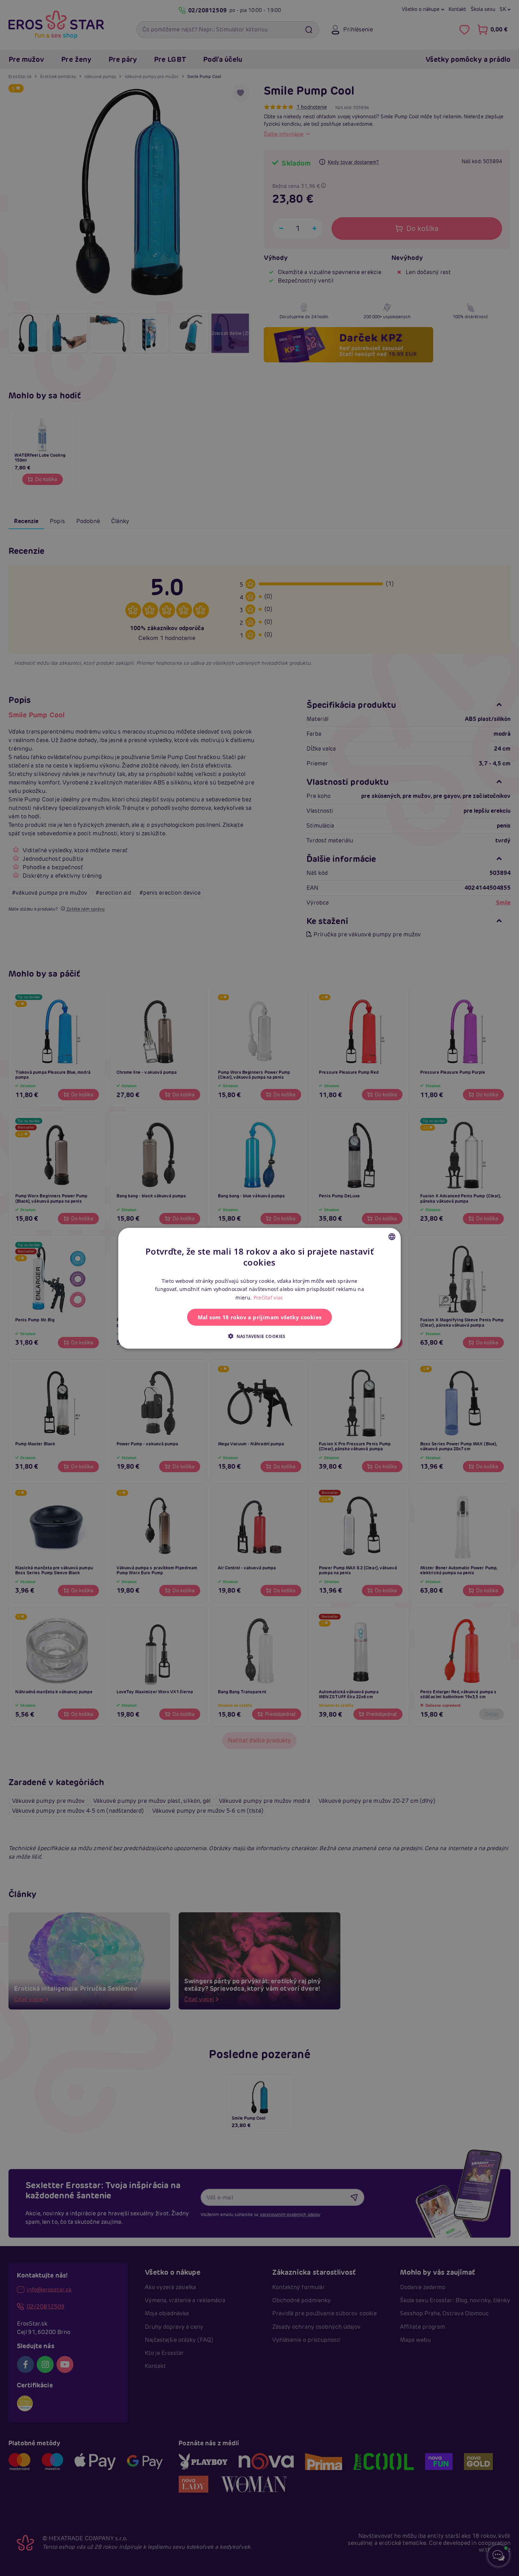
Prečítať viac (269, 1297)
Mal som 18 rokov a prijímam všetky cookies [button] (260, 1317)
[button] (259, 1336)
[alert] (259, 1288)
